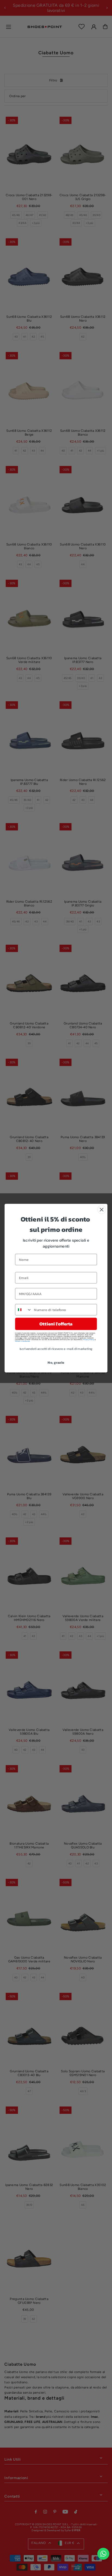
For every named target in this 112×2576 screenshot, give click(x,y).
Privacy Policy (89, 1339)
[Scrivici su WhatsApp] (103, 2554)
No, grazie (56, 1362)
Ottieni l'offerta (56, 1324)
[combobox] (24, 1309)
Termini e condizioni (22, 1341)
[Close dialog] (102, 1209)
